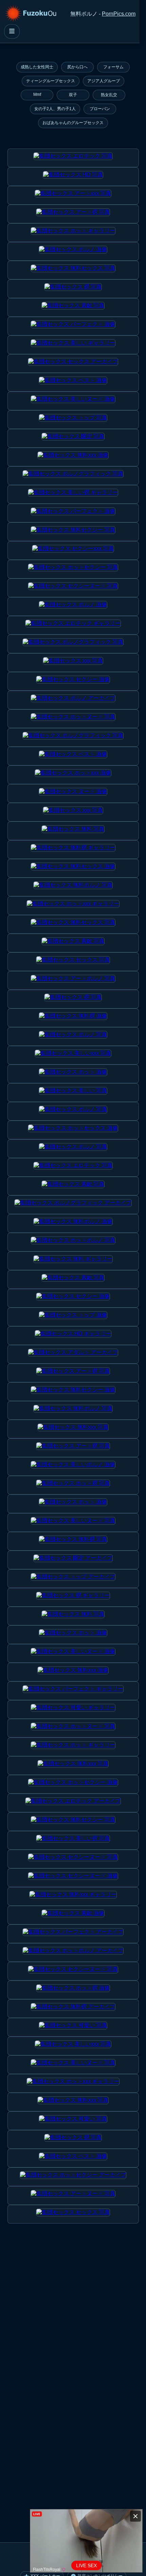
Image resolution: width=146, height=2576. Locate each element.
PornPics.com (119, 14)
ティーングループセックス (51, 81)
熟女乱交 (109, 95)
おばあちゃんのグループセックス (73, 123)
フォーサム (113, 67)
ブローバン (100, 109)
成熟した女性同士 (37, 67)
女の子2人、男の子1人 (55, 109)
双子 (73, 95)
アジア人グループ (104, 81)
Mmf (37, 94)
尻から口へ (77, 67)
